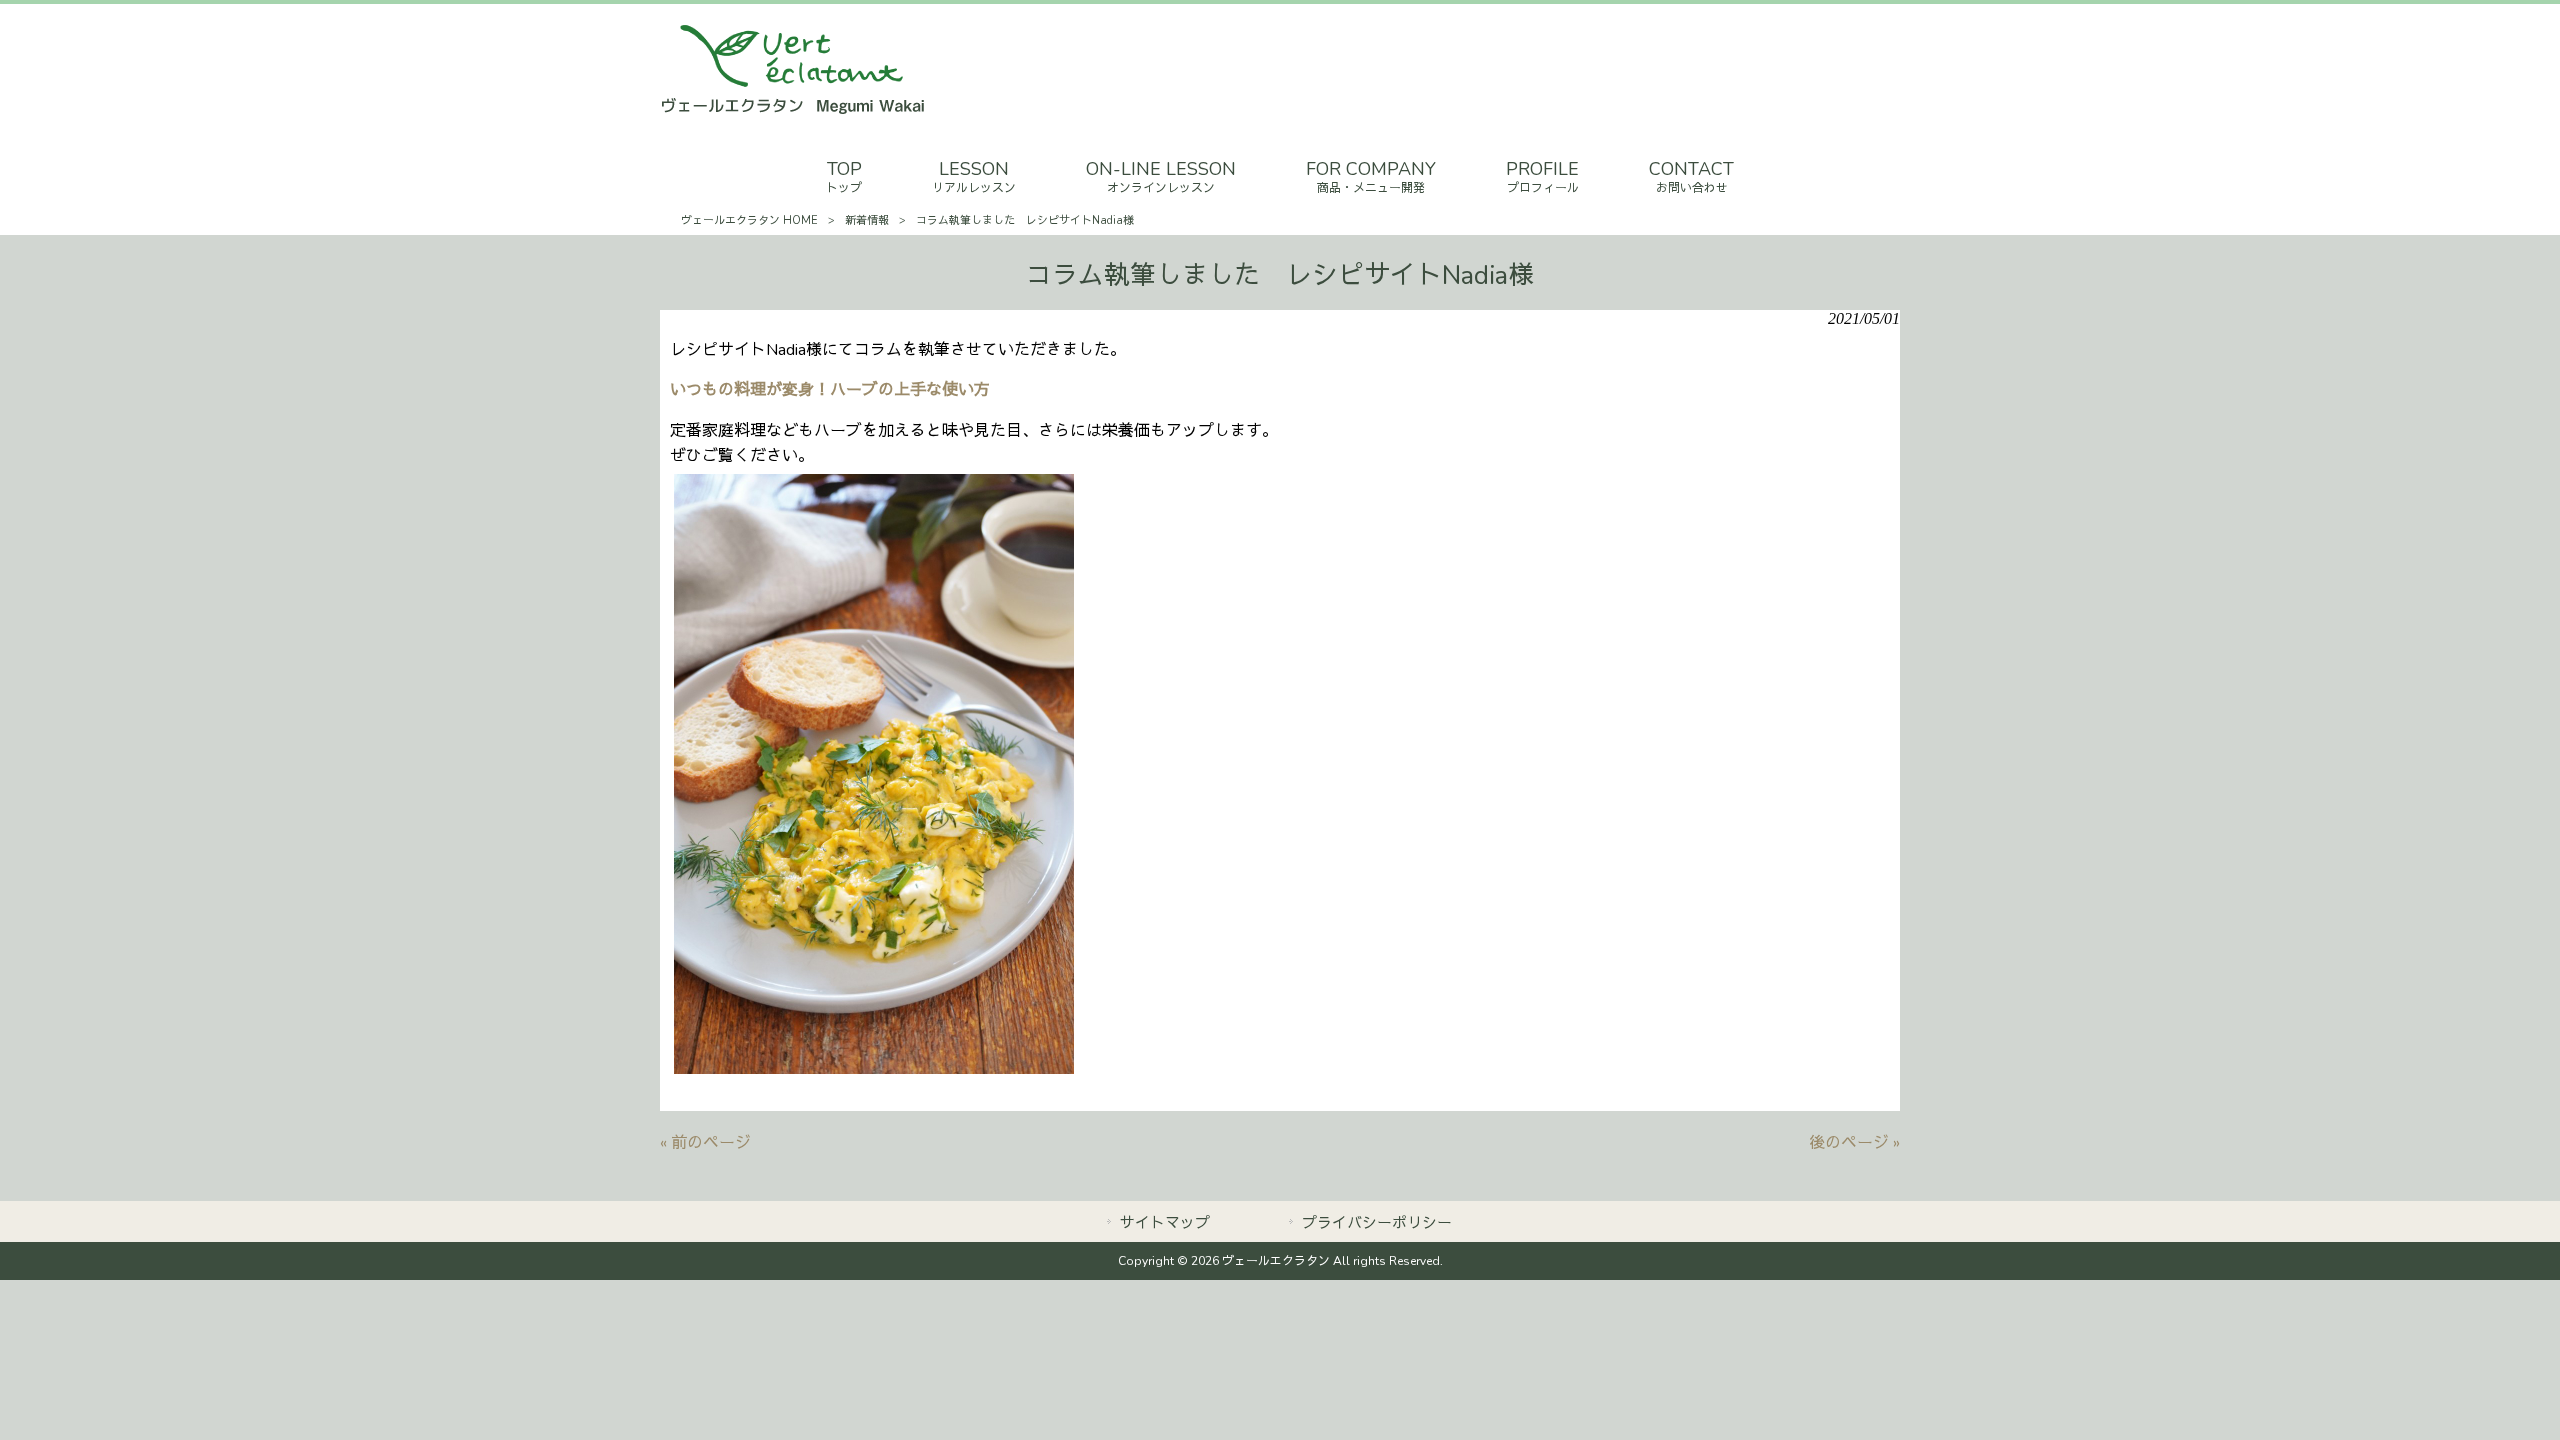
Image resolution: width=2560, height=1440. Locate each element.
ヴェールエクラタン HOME (749, 220)
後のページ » (1854, 1143)
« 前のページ (705, 1143)
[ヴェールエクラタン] (793, 111)
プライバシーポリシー (1377, 1223)
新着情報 (867, 220)
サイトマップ (1165, 1223)
